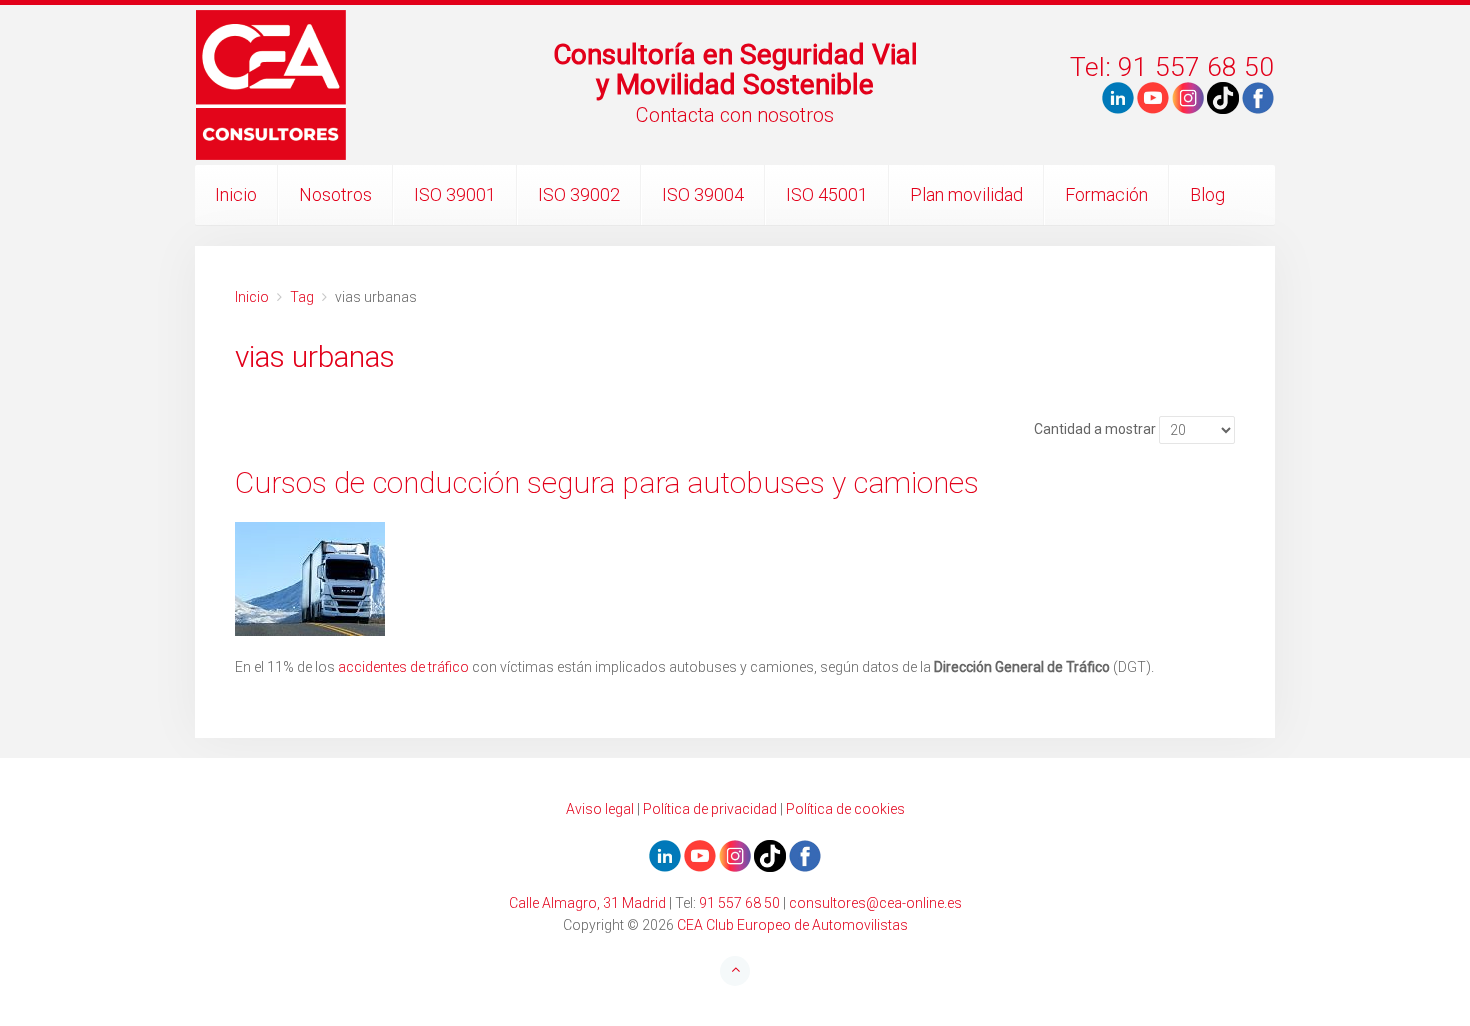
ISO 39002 (579, 194)
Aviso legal (600, 809)
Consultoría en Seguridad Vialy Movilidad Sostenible (735, 69)
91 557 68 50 (739, 903)
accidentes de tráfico (403, 667)
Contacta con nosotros (735, 115)
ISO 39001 (455, 194)
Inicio (236, 194)
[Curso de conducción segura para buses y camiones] (735, 579)
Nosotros (335, 194)
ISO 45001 (827, 194)
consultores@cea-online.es (875, 903)
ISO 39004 (703, 194)
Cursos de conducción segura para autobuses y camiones (607, 482)
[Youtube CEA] (1118, 97)
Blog (1207, 194)
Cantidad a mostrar (1095, 429)
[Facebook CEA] (1258, 97)
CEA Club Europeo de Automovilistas (792, 925)
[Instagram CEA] (1188, 97)
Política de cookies (845, 809)
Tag (302, 297)
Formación (1106, 194)
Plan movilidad (966, 194)
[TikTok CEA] (1223, 97)
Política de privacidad (710, 809)
